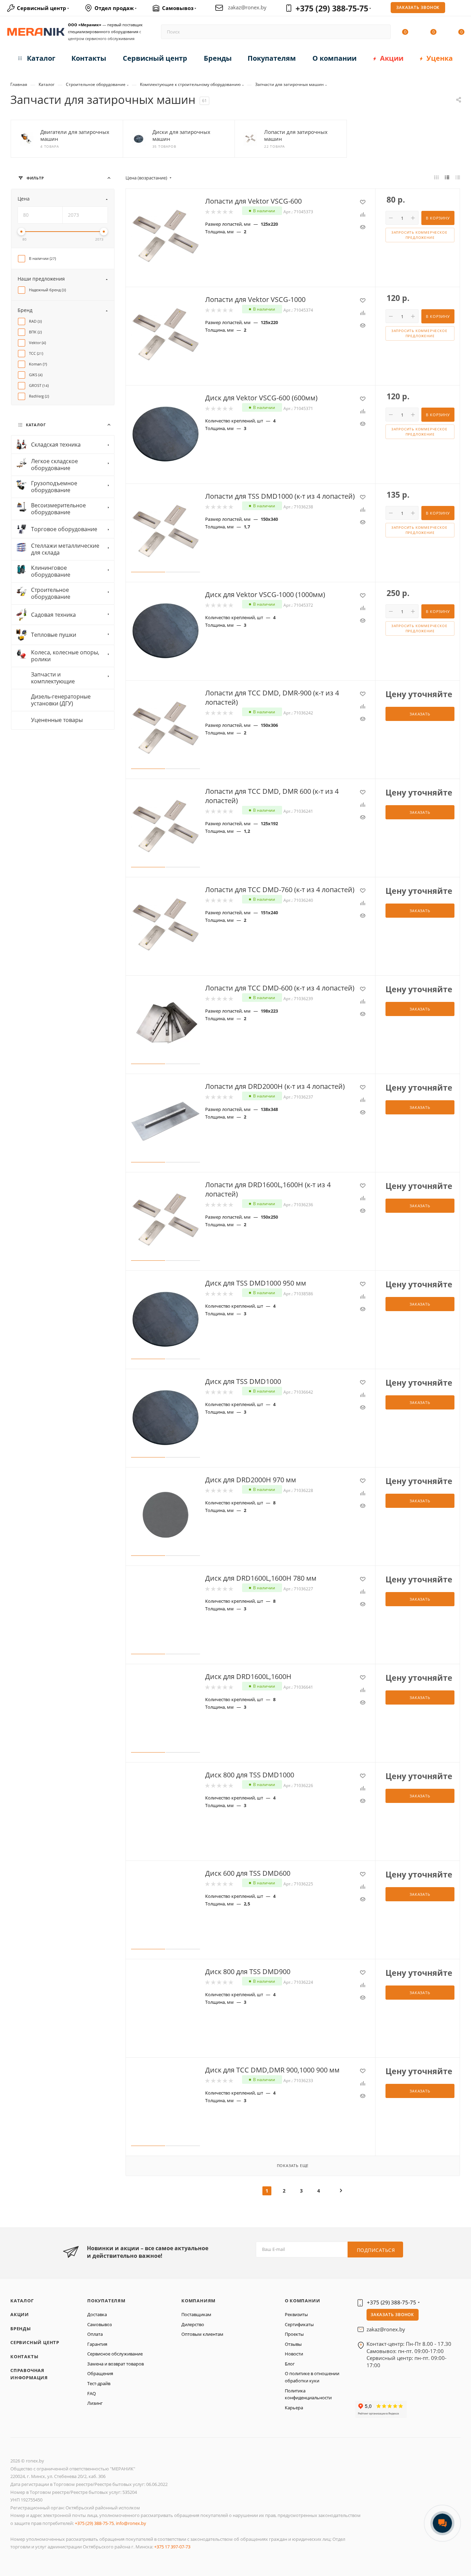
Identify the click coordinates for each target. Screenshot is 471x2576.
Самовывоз (99, 2324)
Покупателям (106, 2301)
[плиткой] (436, 177)
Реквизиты (296, 2314)
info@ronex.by (131, 2523)
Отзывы (293, 2344)
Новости (294, 2354)
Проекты (294, 2334)
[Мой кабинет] (461, 9)
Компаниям (198, 2301)
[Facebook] (358, 2392)
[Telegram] (380, 2392)
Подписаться (376, 2250)
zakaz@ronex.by (247, 7)
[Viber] (388, 2392)
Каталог (22, 2301)
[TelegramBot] (367, 2392)
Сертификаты (299, 2324)
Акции (20, 2314)
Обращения (100, 2373)
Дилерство (193, 2324)
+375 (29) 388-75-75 (332, 8)
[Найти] (382, 32)
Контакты (24, 2357)
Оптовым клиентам (202, 2334)
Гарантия (97, 2344)
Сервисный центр (35, 2342)
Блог (290, 2364)
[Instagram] (359, 2392)
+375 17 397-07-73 (172, 2547)
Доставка (97, 2314)
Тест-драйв (99, 2383)
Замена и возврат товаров (116, 2364)
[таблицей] (458, 177)
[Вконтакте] (356, 2392)
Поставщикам (196, 2314)
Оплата (95, 2334)
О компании (303, 2301)
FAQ (92, 2393)
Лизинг (95, 2403)
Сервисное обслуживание (115, 2354)
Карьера (294, 2408)
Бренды (21, 2329)
